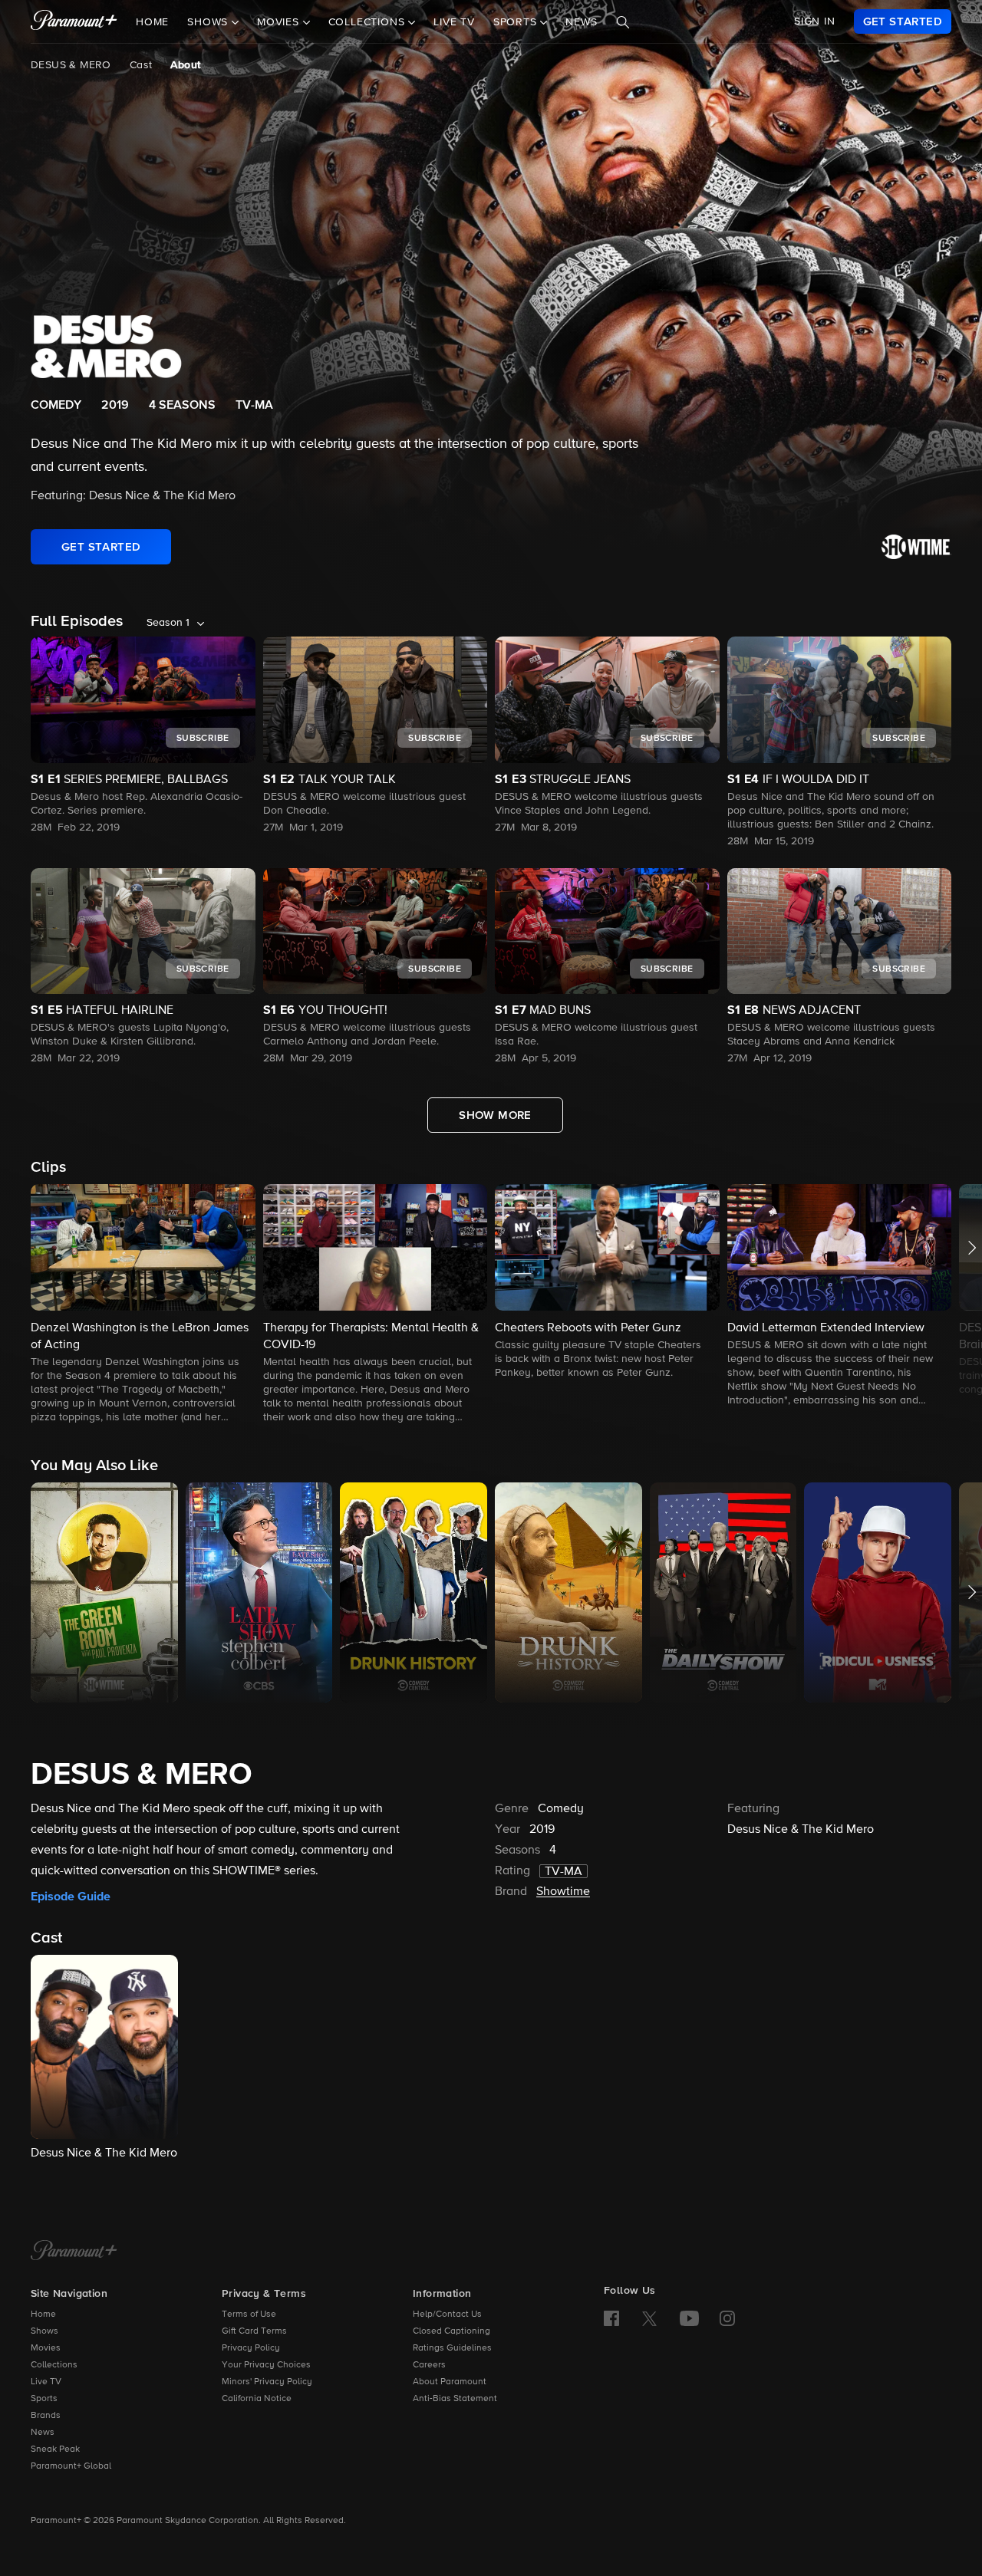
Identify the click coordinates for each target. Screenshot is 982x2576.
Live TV (454, 22)
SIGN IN (815, 21)
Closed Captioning (451, 2331)
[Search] (623, 22)
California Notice (257, 2399)
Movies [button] (280, 22)
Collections (54, 2365)
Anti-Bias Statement (455, 2399)
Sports (44, 2399)
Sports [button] (517, 22)
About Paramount (450, 2382)
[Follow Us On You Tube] (689, 2318)
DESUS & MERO (71, 65)
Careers (429, 2365)
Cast (141, 65)
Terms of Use (249, 2314)
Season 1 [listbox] (168, 623)
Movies (46, 2348)
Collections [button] (369, 22)
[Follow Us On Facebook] (611, 2318)
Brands (46, 2416)
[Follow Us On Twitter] (649, 2318)
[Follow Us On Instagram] (727, 2318)
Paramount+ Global (71, 2466)
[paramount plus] (74, 21)
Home (152, 22)
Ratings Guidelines (452, 2348)
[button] (143, 1305)
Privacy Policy (251, 2348)
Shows (44, 2331)
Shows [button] (209, 22)
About (185, 65)
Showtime (563, 1892)
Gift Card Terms (254, 2331)
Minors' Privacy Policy (267, 2382)
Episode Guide (71, 1897)
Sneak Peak (55, 2449)
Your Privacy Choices (266, 2365)
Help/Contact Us (447, 2314)
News (581, 22)
